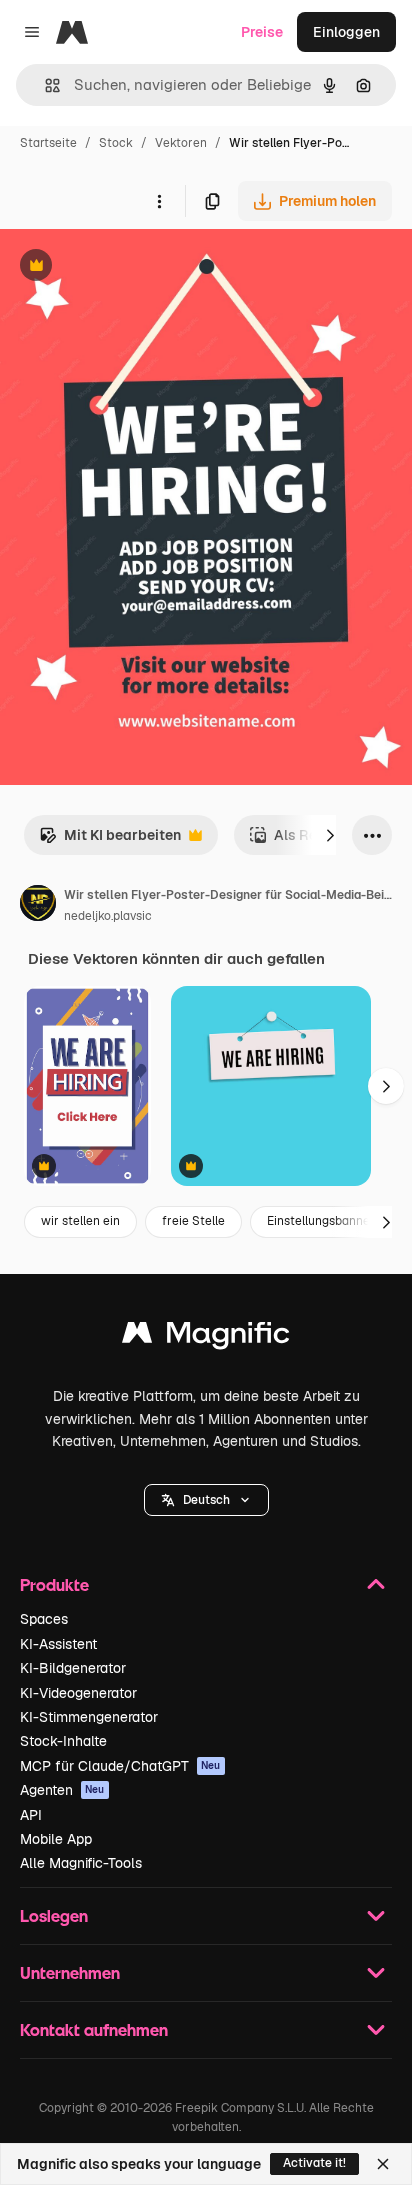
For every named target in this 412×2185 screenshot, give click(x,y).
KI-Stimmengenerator (89, 1717)
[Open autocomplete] (44, 85)
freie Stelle (193, 1221)
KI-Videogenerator (78, 1693)
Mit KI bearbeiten (110, 840)
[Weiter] (330, 835)
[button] (206, 1500)
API (31, 1815)
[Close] (383, 2164)
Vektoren (181, 143)
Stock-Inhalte (63, 1741)
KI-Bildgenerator (73, 1668)
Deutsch (206, 1500)
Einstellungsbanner (321, 1221)
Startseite (48, 143)
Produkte (54, 1584)
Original (128, 267)
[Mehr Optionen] (159, 201)
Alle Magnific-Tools (81, 1863)
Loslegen (54, 1915)
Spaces (44, 1619)
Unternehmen (70, 1972)
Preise (262, 32)
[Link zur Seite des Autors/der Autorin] (38, 906)
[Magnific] (206, 1337)
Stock (116, 143)
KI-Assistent (58, 1644)
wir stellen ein (80, 1221)
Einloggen (346, 32)
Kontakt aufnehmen (94, 2029)
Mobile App (56, 1839)
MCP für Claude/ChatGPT (120, 1766)
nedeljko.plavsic (108, 916)
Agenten (62, 1790)
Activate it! (314, 2163)
